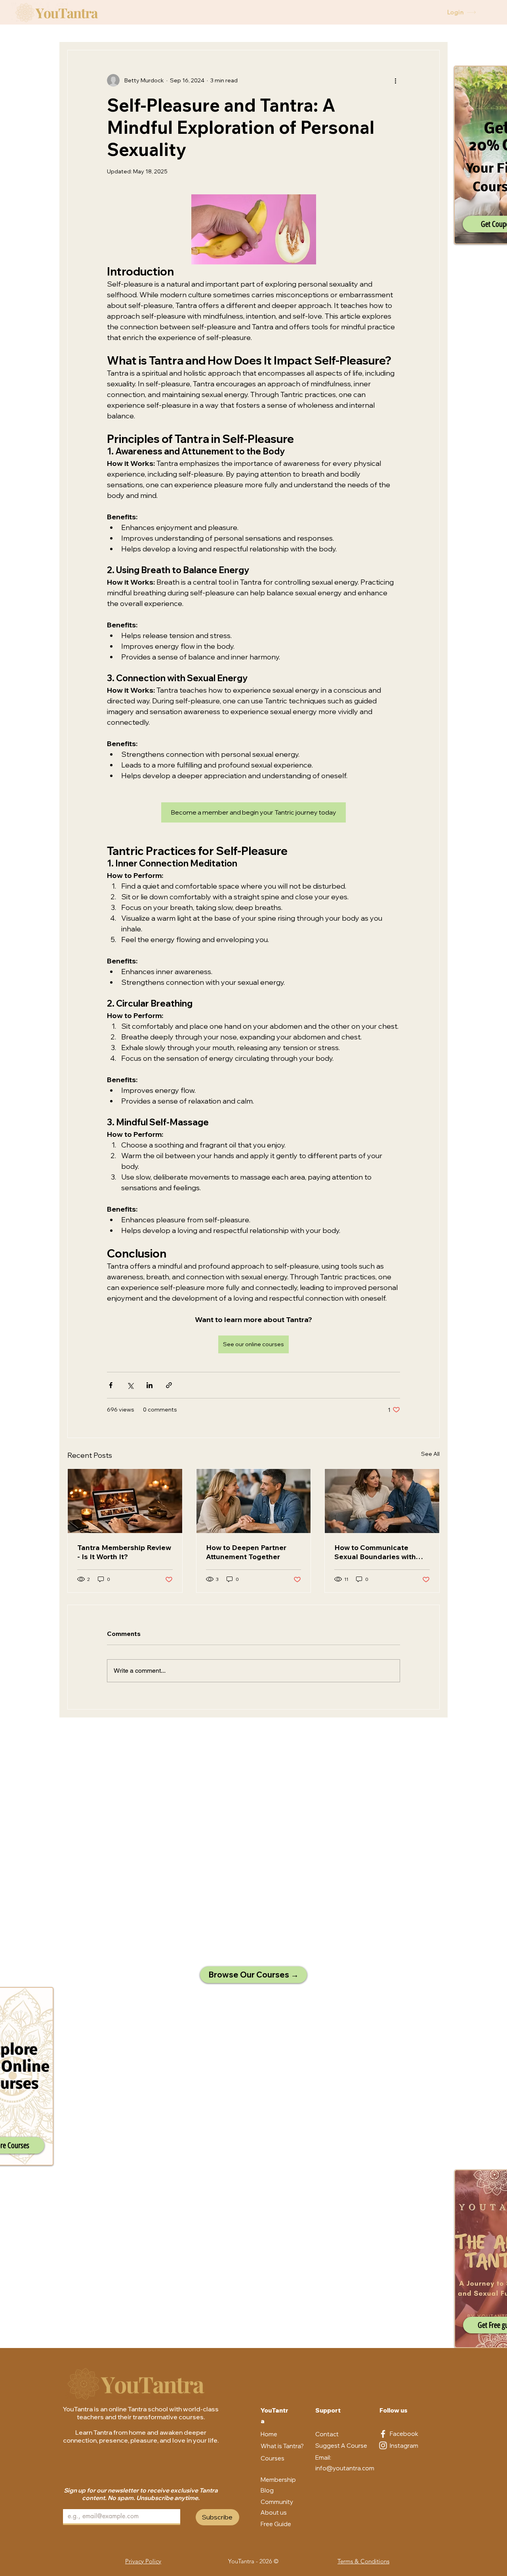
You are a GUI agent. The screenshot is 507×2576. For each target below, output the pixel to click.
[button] (276, 2524)
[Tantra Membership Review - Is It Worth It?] (125, 1501)
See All (430, 1454)
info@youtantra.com (345, 2468)
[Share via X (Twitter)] (130, 1385)
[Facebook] (383, 2434)
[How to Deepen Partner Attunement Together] (254, 1501)
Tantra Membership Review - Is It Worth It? (124, 1552)
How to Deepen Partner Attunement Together (246, 1552)
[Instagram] (383, 2445)
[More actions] (395, 80)
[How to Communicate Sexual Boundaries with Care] (382, 1501)
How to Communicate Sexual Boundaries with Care (375, 1552)
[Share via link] (169, 1385)
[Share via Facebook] (111, 1385)
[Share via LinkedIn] (150, 1385)
